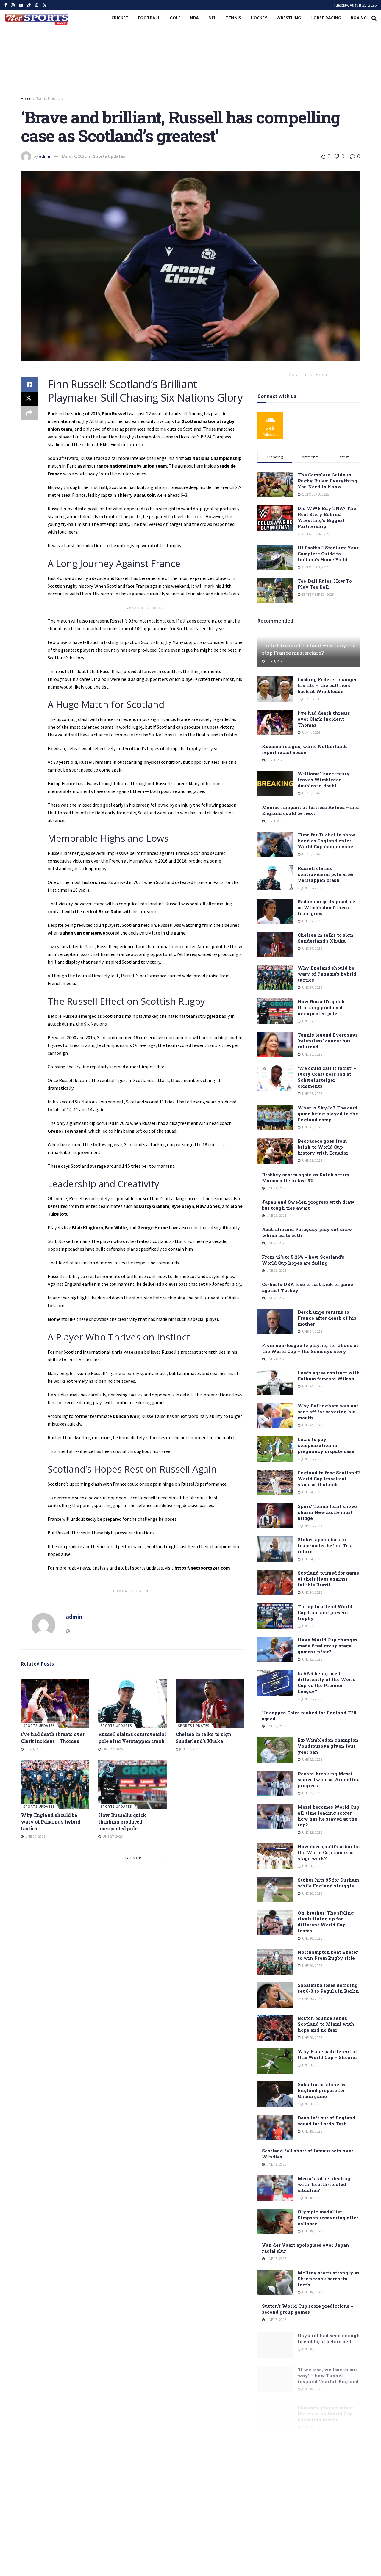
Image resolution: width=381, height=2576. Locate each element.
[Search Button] (374, 18)
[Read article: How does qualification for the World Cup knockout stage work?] (275, 1856)
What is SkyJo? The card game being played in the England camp (328, 1114)
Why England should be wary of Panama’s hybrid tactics (51, 1822)
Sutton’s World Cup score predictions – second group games (308, 2309)
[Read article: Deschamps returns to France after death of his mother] (275, 1322)
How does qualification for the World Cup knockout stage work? (329, 1852)
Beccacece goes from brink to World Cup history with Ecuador (323, 1147)
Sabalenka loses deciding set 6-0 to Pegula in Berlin (328, 1988)
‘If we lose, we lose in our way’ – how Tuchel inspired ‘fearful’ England (328, 2372)
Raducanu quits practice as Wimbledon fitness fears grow (326, 907)
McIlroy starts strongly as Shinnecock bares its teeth (329, 2279)
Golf (175, 18)
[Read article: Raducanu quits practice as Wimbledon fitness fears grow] (275, 911)
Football (149, 18)
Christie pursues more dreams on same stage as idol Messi (327, 2485)
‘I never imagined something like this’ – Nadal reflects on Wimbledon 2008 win (324, 2554)
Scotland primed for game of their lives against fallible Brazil (328, 1579)
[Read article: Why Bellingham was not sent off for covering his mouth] (275, 1415)
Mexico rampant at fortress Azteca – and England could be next (310, 810)
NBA (194, 18)
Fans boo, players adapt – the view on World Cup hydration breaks (327, 2406)
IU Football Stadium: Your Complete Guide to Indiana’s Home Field (328, 554)
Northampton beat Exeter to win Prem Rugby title (328, 1955)
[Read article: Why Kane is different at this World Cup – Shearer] (275, 2061)
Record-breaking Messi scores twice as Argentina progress (329, 1779)
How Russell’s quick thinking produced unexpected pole (122, 1822)
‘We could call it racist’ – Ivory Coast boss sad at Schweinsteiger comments (327, 1077)
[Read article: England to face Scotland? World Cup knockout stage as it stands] (275, 1482)
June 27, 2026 (112, 1749)
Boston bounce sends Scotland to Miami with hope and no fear (326, 2024)
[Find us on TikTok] (29, 5)
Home (26, 99)
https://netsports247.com (202, 1568)
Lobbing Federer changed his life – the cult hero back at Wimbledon (328, 685)
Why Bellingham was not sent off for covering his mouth (328, 1412)
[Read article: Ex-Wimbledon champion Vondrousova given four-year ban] (275, 1750)
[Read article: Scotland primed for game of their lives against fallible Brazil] (275, 1583)
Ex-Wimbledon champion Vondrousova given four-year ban (328, 1746)
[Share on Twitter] (29, 399)
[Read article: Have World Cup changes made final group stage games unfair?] (275, 1650)
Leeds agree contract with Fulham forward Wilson (329, 1376)
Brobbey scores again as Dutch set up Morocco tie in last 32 (306, 1178)
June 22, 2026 (311, 1699)
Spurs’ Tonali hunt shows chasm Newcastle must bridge (328, 1512)
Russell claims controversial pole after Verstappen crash (132, 1737)
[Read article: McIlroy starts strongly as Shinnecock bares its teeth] (275, 2282)
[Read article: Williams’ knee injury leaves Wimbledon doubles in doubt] (275, 783)
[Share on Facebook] (29, 385)
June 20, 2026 (311, 1866)
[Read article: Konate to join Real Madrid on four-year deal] (275, 2522)
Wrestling (289, 18)
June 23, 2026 (311, 1626)
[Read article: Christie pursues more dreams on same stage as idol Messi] (275, 2489)
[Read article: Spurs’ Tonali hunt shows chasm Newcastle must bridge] (275, 1516)
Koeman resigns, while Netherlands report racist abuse (305, 749)
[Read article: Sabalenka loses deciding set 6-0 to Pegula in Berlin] (275, 1995)
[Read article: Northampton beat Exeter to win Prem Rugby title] (275, 1962)
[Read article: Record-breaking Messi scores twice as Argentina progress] (275, 1783)
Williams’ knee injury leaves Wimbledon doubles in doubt (324, 780)
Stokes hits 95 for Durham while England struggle (328, 1883)
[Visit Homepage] (37, 18)
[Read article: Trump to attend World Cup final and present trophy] (275, 1616)
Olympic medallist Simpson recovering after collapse (328, 2218)
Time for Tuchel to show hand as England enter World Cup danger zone (327, 841)
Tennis (233, 18)
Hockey (259, 18)
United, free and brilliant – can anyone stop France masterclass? (309, 649)
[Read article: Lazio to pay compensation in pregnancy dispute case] (275, 1449)
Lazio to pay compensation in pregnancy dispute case (326, 1445)
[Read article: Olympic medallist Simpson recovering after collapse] (275, 2221)
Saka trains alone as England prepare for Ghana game (321, 2090)
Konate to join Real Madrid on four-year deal (327, 2515)
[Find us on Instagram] (13, 5)
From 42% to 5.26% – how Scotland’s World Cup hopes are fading (303, 1260)
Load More (132, 1858)
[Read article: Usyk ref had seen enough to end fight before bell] (275, 2343)
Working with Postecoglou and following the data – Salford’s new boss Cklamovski (322, 2445)
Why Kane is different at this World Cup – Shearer (327, 2054)
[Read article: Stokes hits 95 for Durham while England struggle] (275, 1890)
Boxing (359, 18)
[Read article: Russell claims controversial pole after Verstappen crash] (132, 1704)
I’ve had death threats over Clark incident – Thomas (53, 1737)
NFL (212, 18)
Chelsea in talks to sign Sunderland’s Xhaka (203, 1737)
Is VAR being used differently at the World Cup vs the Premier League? (327, 1682)
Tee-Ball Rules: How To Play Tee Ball (325, 584)
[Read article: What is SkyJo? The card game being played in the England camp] (275, 1117)
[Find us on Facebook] (6, 5)
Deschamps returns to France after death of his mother (327, 1318)
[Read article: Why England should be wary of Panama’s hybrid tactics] (55, 1785)
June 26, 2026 (311, 1054)
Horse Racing (326, 18)
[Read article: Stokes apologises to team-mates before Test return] (275, 1549)
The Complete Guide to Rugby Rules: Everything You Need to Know (327, 481)
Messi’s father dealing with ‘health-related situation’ (324, 2184)
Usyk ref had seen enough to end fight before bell (329, 2337)
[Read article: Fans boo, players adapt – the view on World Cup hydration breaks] (275, 2410)
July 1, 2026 (33, 1749)
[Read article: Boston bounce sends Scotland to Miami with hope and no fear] (275, 2028)
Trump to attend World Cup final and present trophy (325, 1612)
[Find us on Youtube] (21, 5)
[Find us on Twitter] (45, 5)
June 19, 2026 (311, 2131)
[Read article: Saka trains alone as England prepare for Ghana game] (275, 2094)
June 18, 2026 (311, 2198)
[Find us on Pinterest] (37, 5)
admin (45, 156)
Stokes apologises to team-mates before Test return (325, 1545)
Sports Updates (49, 99)
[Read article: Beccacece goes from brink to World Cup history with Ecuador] (275, 1151)
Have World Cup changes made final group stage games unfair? (328, 1646)
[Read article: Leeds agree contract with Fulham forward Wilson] (275, 1382)
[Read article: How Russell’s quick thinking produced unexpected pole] (132, 1785)
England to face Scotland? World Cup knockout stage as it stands (329, 1479)
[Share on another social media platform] (29, 413)
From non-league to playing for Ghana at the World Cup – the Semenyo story (310, 1348)
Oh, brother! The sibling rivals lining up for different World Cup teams (326, 1922)
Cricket (120, 18)
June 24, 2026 (311, 1331)
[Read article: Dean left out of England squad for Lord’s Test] (275, 2127)
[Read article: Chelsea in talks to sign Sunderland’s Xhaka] (210, 1704)
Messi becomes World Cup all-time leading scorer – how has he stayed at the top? (328, 1816)
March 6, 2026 (74, 156)
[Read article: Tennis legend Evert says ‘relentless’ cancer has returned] (275, 1045)
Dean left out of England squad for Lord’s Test (327, 2121)
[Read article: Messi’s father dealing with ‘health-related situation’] (275, 2188)
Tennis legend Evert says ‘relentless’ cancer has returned (328, 1041)
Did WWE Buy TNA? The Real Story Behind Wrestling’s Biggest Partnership (327, 517)
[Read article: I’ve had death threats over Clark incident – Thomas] (55, 1704)
